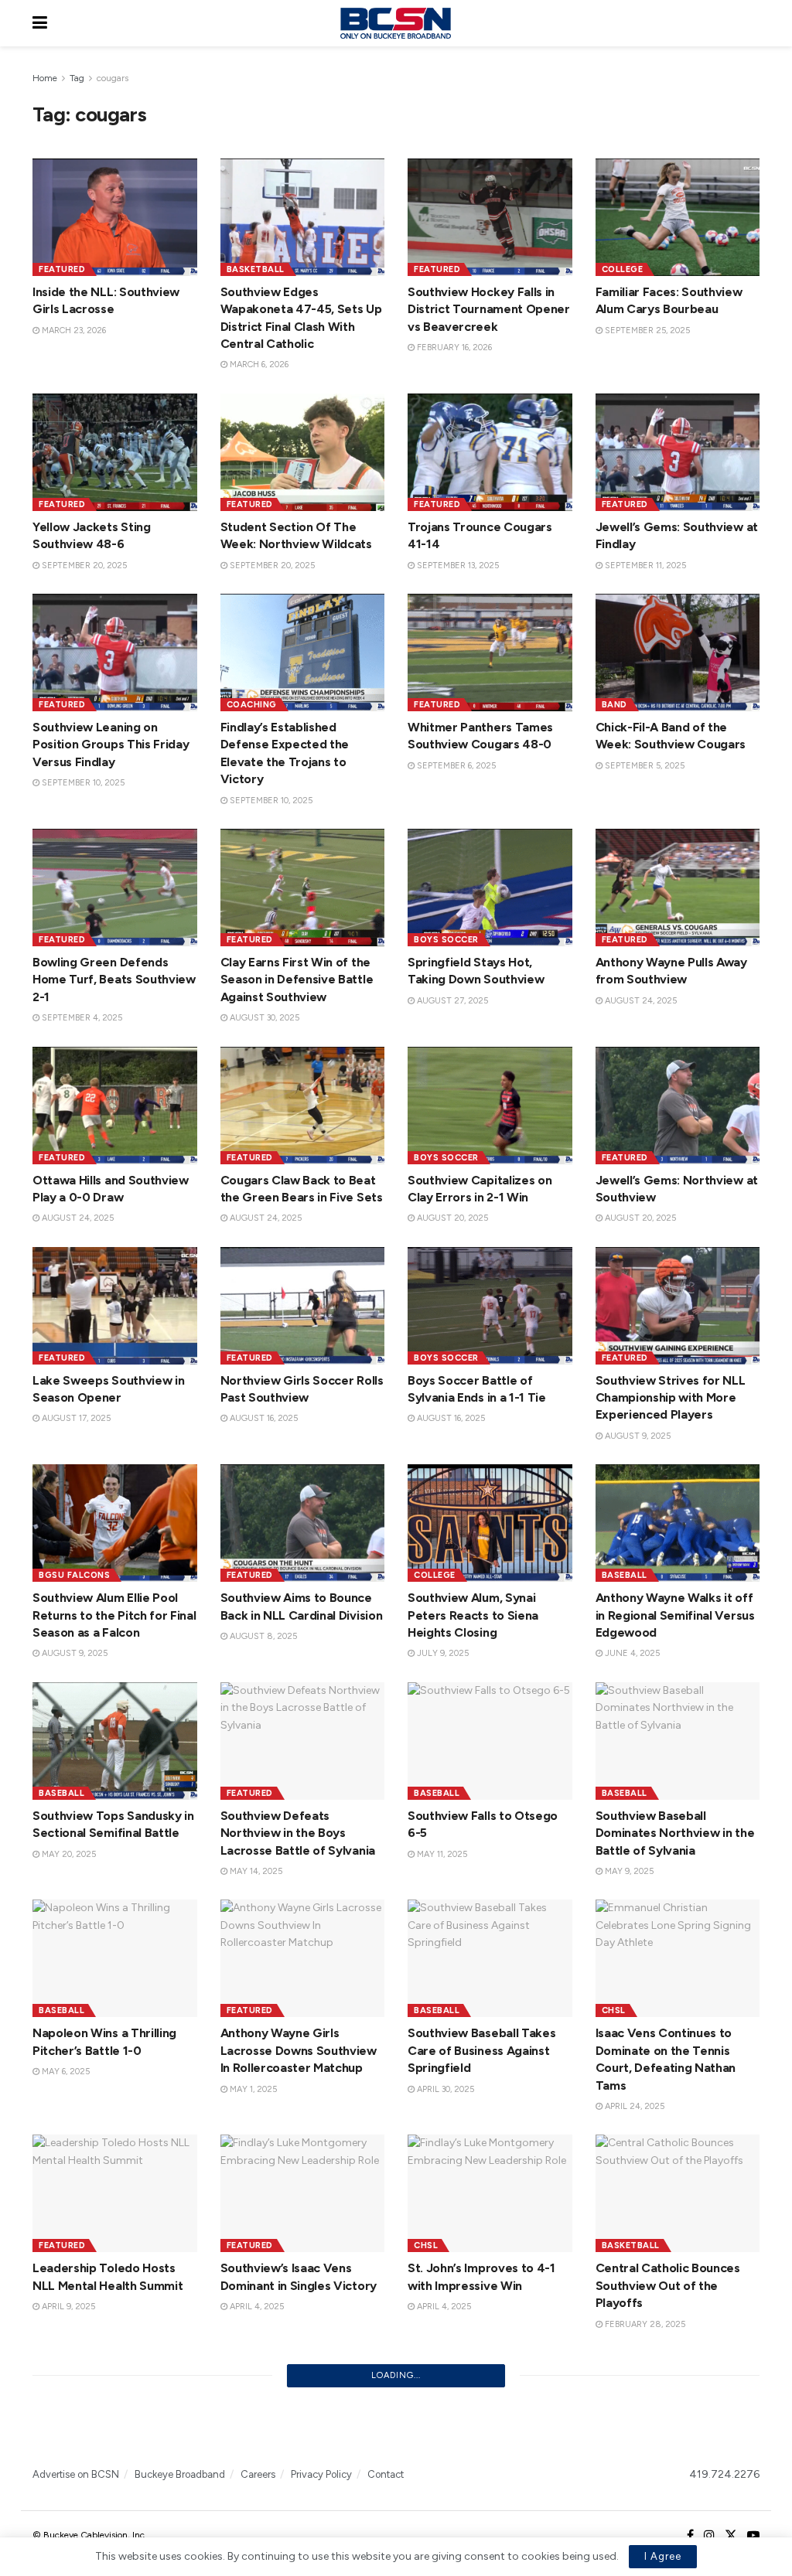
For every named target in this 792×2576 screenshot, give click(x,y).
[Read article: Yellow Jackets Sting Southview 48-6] (115, 452)
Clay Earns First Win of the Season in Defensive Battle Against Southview (297, 980)
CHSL (614, 2010)
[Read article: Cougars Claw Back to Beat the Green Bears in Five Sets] (303, 1106)
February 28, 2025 (644, 2324)
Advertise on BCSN (76, 2474)
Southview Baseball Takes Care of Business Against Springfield (481, 2050)
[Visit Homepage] (395, 23)
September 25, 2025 (646, 331)
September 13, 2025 (457, 566)
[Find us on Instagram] (709, 2536)
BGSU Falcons (74, 1575)
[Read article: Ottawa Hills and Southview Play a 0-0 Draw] (115, 1106)
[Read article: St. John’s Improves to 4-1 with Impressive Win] (490, 2193)
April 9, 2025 (67, 2307)
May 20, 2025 (68, 1854)
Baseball (625, 1575)
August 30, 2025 (263, 1018)
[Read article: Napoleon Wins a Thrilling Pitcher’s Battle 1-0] (115, 1958)
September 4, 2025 (81, 1018)
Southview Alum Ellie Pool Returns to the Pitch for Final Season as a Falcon (114, 1615)
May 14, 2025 (255, 1871)
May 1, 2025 (252, 2089)
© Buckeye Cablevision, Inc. (90, 2535)
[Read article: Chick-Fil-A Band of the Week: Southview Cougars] (678, 653)
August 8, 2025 (262, 1636)
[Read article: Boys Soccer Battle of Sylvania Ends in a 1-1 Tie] (490, 1306)
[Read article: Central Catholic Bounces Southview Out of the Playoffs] (678, 2193)
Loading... (396, 2375)
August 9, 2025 (637, 1436)
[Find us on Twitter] (731, 2536)
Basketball (256, 269)
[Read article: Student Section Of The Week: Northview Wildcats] (303, 452)
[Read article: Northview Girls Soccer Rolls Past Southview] (303, 1306)
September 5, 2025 (643, 766)
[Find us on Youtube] (753, 2536)
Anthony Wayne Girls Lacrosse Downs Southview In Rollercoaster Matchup (299, 2050)
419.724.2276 (724, 2474)
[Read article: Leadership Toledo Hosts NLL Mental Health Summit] (115, 2193)
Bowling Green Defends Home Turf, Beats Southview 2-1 (114, 980)
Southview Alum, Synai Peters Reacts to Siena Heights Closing (473, 1615)
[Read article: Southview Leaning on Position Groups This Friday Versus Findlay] (115, 653)
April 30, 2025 (444, 2089)
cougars (113, 78)
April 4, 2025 (256, 2307)
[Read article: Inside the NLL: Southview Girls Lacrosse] (115, 217)
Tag (77, 78)
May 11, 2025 (441, 1854)
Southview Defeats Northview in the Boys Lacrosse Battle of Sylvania (298, 1833)
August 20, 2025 (451, 1218)
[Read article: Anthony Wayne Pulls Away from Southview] (678, 888)
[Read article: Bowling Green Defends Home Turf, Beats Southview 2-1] (115, 888)
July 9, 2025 (442, 1653)
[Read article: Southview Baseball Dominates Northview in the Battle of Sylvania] (678, 1741)
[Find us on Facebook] (690, 2536)
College (623, 269)
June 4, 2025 (631, 1653)
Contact (386, 2474)
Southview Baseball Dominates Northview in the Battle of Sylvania (675, 1833)
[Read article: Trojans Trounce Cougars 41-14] (490, 452)
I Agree (663, 2556)
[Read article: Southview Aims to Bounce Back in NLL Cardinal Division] (303, 1523)
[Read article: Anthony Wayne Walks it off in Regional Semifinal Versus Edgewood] (678, 1523)
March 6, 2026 (258, 365)
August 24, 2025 (640, 1001)
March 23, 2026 (73, 331)
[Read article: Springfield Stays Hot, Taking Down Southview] (490, 888)
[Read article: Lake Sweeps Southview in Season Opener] (115, 1306)
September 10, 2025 (82, 783)
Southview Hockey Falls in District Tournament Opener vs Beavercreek (489, 309)
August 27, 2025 (451, 1001)
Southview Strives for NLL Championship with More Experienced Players (671, 1398)
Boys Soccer (446, 940)
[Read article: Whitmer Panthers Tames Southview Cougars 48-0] (490, 653)
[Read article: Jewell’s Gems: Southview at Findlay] (678, 452)
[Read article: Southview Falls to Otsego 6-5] (490, 1741)
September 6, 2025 (455, 766)
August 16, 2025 (263, 1418)
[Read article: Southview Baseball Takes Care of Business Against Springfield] (490, 1958)
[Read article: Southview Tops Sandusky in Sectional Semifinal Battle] (115, 1741)
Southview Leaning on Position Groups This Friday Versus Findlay (111, 745)
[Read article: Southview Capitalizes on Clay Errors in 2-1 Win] (490, 1106)
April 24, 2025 (633, 2106)
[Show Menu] (40, 23)
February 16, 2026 (453, 348)
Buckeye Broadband (180, 2474)
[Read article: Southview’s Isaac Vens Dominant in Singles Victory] (303, 2193)
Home (45, 78)
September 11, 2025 (644, 566)
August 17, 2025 (75, 1418)
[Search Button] (752, 23)
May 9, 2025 (628, 1871)
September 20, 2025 (83, 566)
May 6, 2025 (65, 2072)
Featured (62, 269)
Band (614, 705)
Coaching (252, 705)
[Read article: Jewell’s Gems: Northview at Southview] (678, 1106)
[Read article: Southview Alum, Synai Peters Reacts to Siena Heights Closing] (490, 1523)
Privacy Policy (321, 2474)
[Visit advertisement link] (396, 2427)
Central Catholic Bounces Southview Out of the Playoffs (668, 2285)
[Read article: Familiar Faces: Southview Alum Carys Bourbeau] (678, 217)
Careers (258, 2474)
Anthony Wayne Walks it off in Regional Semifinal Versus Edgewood (675, 1615)
